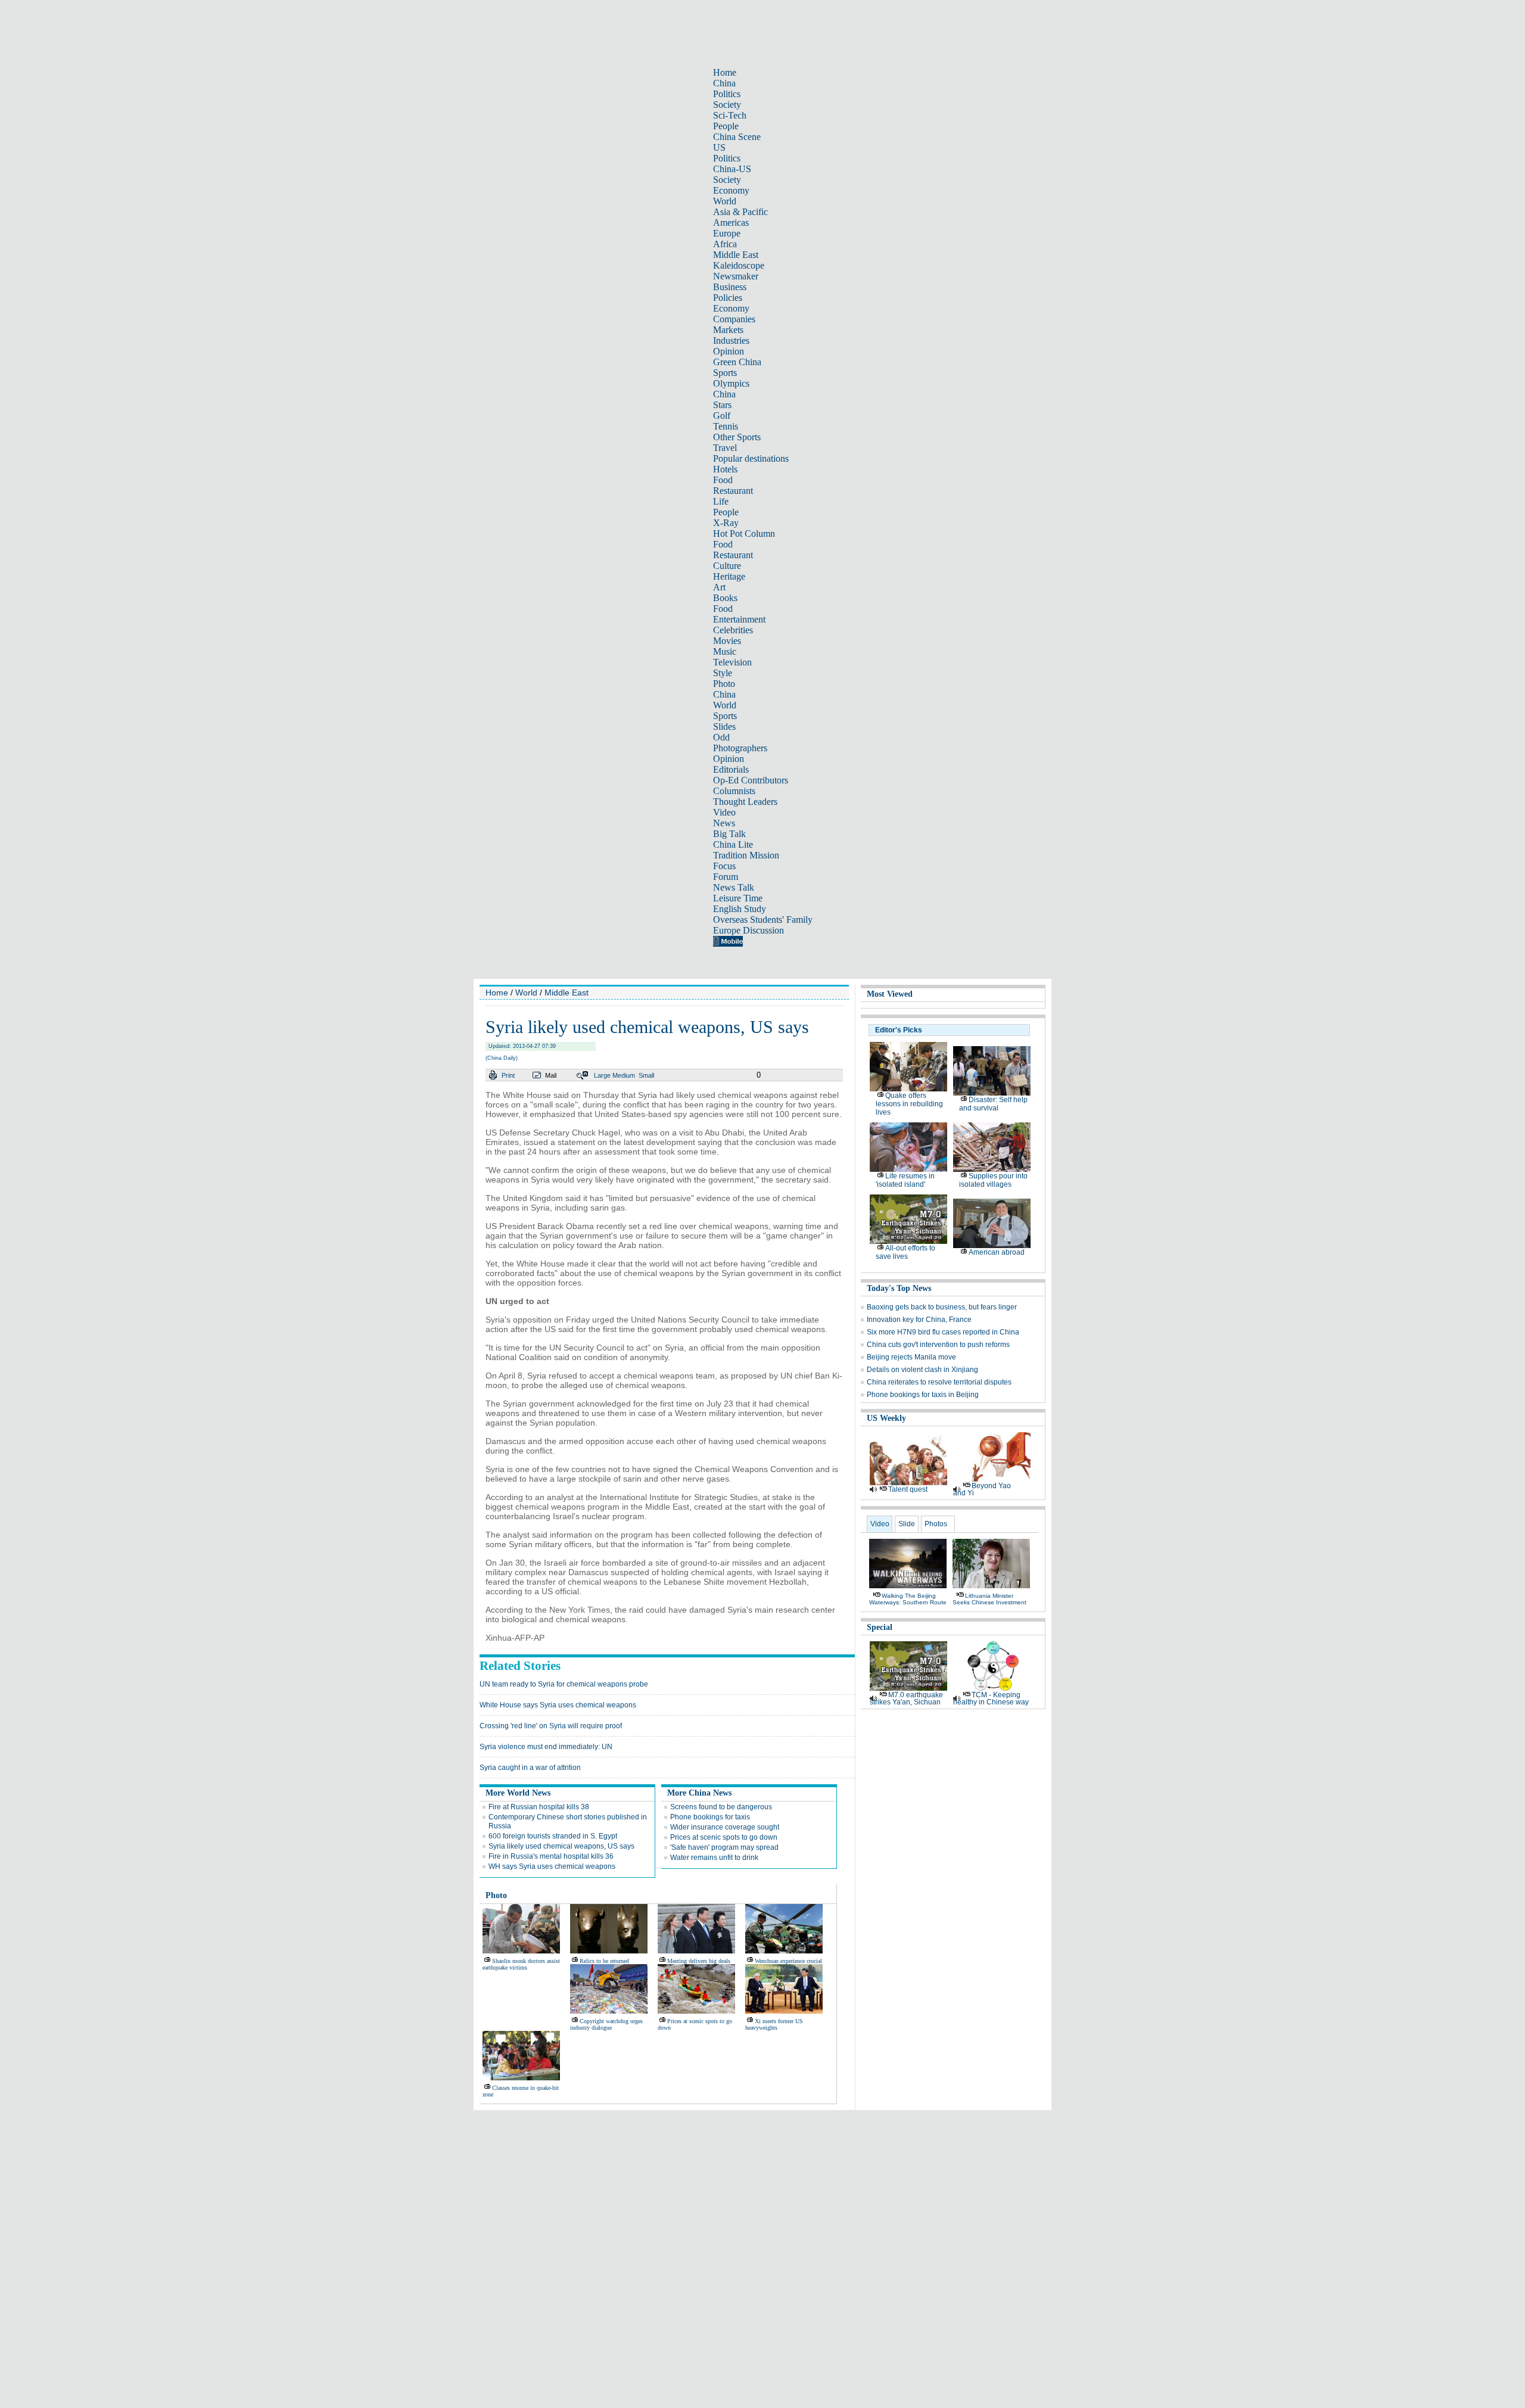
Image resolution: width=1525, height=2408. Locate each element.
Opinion (729, 351)
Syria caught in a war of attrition (530, 1768)
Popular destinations (751, 458)
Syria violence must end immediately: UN (546, 1747)
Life (721, 501)
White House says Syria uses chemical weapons (558, 1705)
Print (508, 1075)
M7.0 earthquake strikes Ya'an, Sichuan (906, 1698)
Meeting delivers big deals (699, 1961)
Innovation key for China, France (919, 1320)
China (724, 83)
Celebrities (733, 630)
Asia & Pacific (740, 212)
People (726, 126)
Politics (727, 94)
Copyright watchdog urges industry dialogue (606, 2024)
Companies (734, 319)
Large (602, 1075)
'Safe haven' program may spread (724, 1847)
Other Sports (737, 437)
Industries (731, 340)
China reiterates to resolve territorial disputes (939, 1382)
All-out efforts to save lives (905, 1252)
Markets (728, 330)
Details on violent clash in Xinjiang (922, 1370)
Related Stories (520, 1666)
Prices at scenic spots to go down (724, 1837)
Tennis (726, 426)
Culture (727, 566)
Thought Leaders (745, 802)
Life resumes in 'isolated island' (905, 1180)
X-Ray (726, 523)
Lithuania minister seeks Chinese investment (989, 1599)
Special (880, 1627)
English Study (740, 909)
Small (646, 1075)
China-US (732, 169)
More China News (699, 1793)
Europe (727, 233)
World (725, 201)
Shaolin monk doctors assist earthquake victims (521, 1964)
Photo (724, 684)
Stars (722, 405)
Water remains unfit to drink (714, 1858)
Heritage (729, 576)
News (724, 823)
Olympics (731, 383)
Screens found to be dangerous (721, 1807)
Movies (727, 641)
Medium (624, 1075)
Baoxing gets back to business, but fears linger (942, 1307)
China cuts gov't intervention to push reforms (938, 1345)
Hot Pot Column (744, 533)
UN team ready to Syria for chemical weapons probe (564, 1684)
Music (725, 651)
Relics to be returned (604, 1961)
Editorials (731, 769)
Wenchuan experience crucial (788, 1961)
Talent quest (908, 1489)
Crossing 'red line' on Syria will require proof (551, 1726)
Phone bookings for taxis (710, 1817)
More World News (518, 1793)
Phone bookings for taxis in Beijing (923, 1395)
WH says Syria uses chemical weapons (552, 1866)
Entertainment (739, 619)
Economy (731, 190)
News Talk (734, 887)
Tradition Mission (746, 855)
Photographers (740, 748)
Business (730, 287)
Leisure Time (738, 898)
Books (725, 598)
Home (725, 72)
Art (719, 587)
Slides (724, 727)
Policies (728, 298)
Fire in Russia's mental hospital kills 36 (551, 1856)
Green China (737, 362)
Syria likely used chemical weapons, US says (561, 1846)
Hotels (725, 469)
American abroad (997, 1252)
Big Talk (729, 834)
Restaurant (733, 491)
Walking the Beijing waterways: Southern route (908, 1599)
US (719, 147)
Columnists (734, 791)
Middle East (736, 255)
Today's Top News (899, 1288)
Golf (722, 416)
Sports (725, 373)
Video (724, 812)
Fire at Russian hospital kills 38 (539, 1807)
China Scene (737, 137)
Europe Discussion (749, 930)
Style (723, 673)
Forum (726, 877)
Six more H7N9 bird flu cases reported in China (943, 1332)
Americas (731, 223)
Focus (724, 866)
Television (732, 662)
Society (727, 105)
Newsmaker (736, 276)
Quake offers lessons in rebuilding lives (909, 1104)
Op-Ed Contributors (751, 780)
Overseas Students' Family (763, 920)
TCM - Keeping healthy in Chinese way (991, 1698)
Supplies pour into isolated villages (993, 1180)
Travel (725, 448)
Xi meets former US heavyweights (774, 2024)
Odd (721, 737)
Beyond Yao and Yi (982, 1489)
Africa (725, 244)
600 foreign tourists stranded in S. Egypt (553, 1836)
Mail (551, 1075)
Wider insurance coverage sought (725, 1827)
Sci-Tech (730, 115)
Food (723, 480)
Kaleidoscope (739, 265)
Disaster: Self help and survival (993, 1104)
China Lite (733, 844)
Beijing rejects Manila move (911, 1357)
